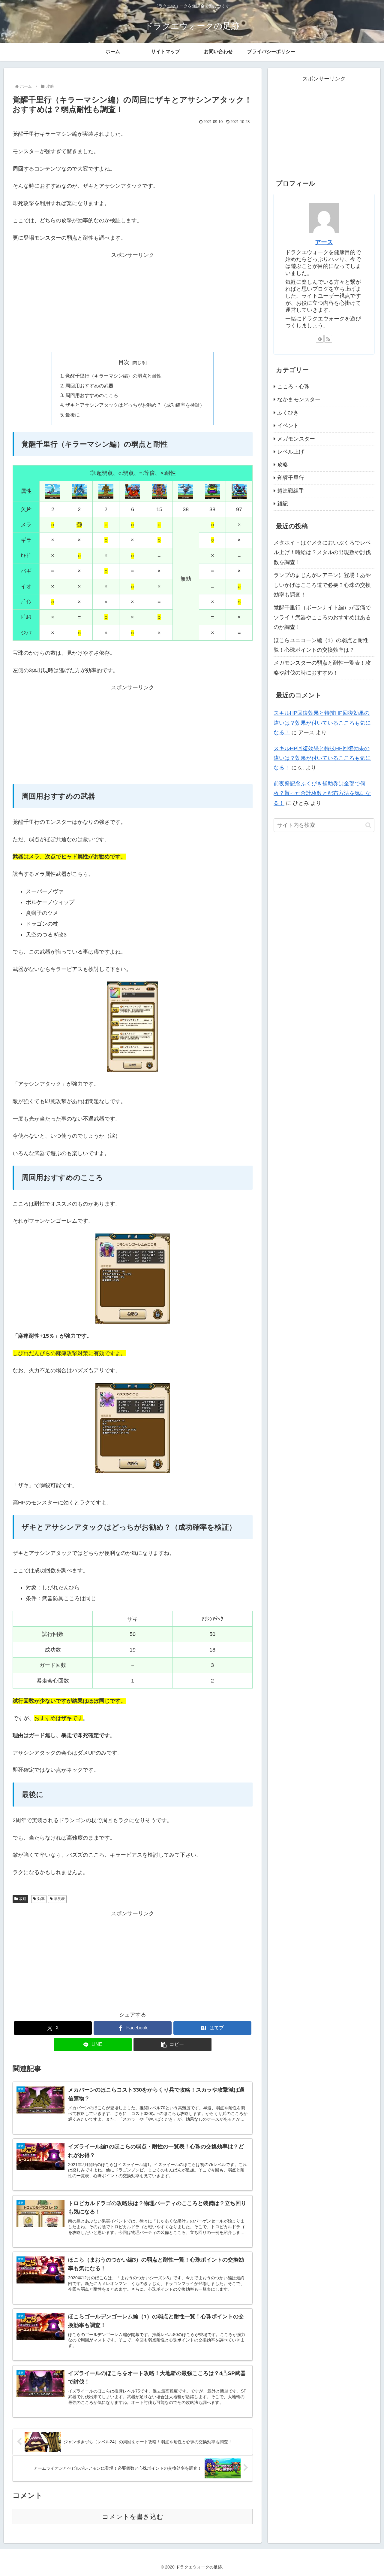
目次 (124, 362)
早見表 (59, 1899)
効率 (41, 1899)
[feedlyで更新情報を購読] (320, 339)
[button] (172, 2045)
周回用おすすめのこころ (92, 395)
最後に (73, 415)
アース (324, 242)
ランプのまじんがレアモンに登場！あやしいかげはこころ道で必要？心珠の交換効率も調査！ (322, 585)
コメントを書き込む (133, 2517)
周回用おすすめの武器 (89, 386)
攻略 (23, 1899)
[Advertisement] (133, 302)
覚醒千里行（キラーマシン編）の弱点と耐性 (113, 376)
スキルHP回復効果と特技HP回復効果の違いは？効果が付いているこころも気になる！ (322, 723)
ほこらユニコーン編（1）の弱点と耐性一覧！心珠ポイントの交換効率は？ (324, 645)
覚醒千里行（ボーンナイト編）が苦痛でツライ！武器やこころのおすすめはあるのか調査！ (322, 617)
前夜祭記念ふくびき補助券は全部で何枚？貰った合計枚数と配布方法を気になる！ (322, 793)
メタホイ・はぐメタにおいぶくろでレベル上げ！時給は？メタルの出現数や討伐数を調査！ (322, 552)
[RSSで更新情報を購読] (328, 339)
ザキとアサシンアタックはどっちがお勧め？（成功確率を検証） (135, 405)
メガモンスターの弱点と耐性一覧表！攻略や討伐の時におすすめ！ (322, 668)
